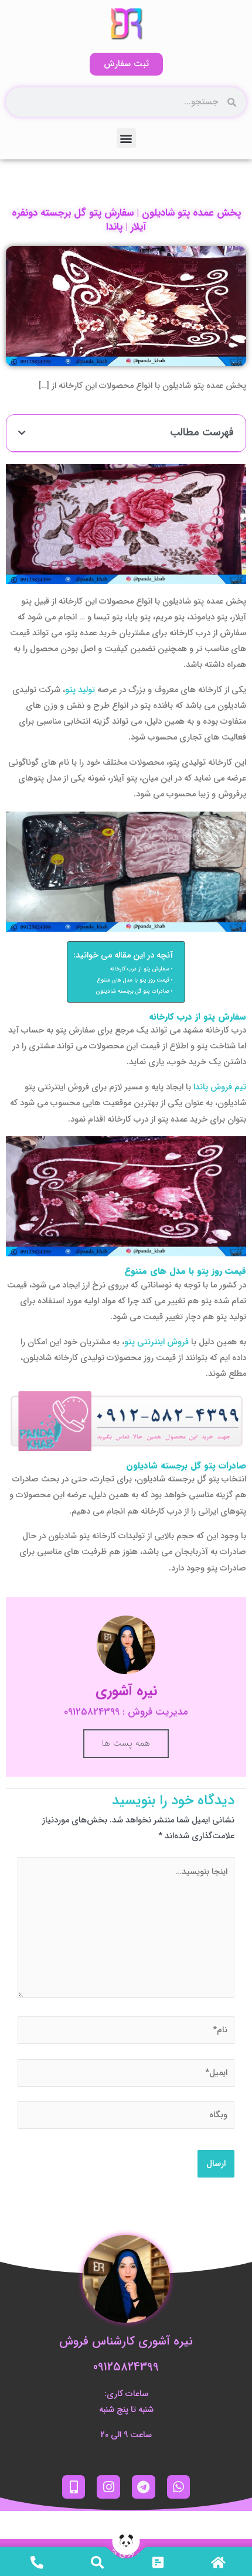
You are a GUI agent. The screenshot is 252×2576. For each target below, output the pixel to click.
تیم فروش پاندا (220, 1087)
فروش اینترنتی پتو (156, 1342)
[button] (126, 138)
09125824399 (126, 2367)
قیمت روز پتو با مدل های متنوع (133, 980)
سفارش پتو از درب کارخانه (140, 969)
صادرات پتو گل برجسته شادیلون (133, 991)
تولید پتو (80, 690)
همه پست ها (126, 1743)
